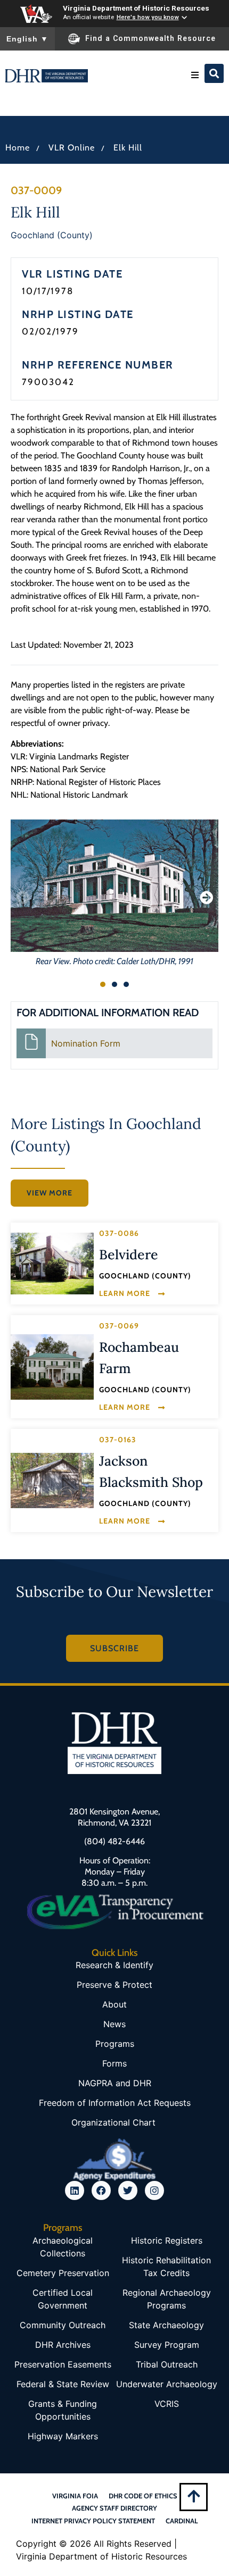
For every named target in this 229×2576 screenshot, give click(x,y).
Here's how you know (148, 17)
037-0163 (118, 1440)
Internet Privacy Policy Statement (93, 2521)
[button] (195, 75)
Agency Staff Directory (114, 2508)
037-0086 (119, 1233)
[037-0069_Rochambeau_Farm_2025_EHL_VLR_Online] (52, 1367)
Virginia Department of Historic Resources (136, 8)
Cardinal (182, 2521)
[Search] (214, 73)
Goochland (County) (52, 235)
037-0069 (119, 1326)
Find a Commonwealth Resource (150, 38)
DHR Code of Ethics (143, 2496)
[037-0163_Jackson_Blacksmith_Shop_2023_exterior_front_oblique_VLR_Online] (52, 1481)
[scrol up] (194, 2496)
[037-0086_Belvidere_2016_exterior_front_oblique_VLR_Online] (52, 1263)
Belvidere (129, 1254)
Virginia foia (75, 2496)
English (27, 39)
